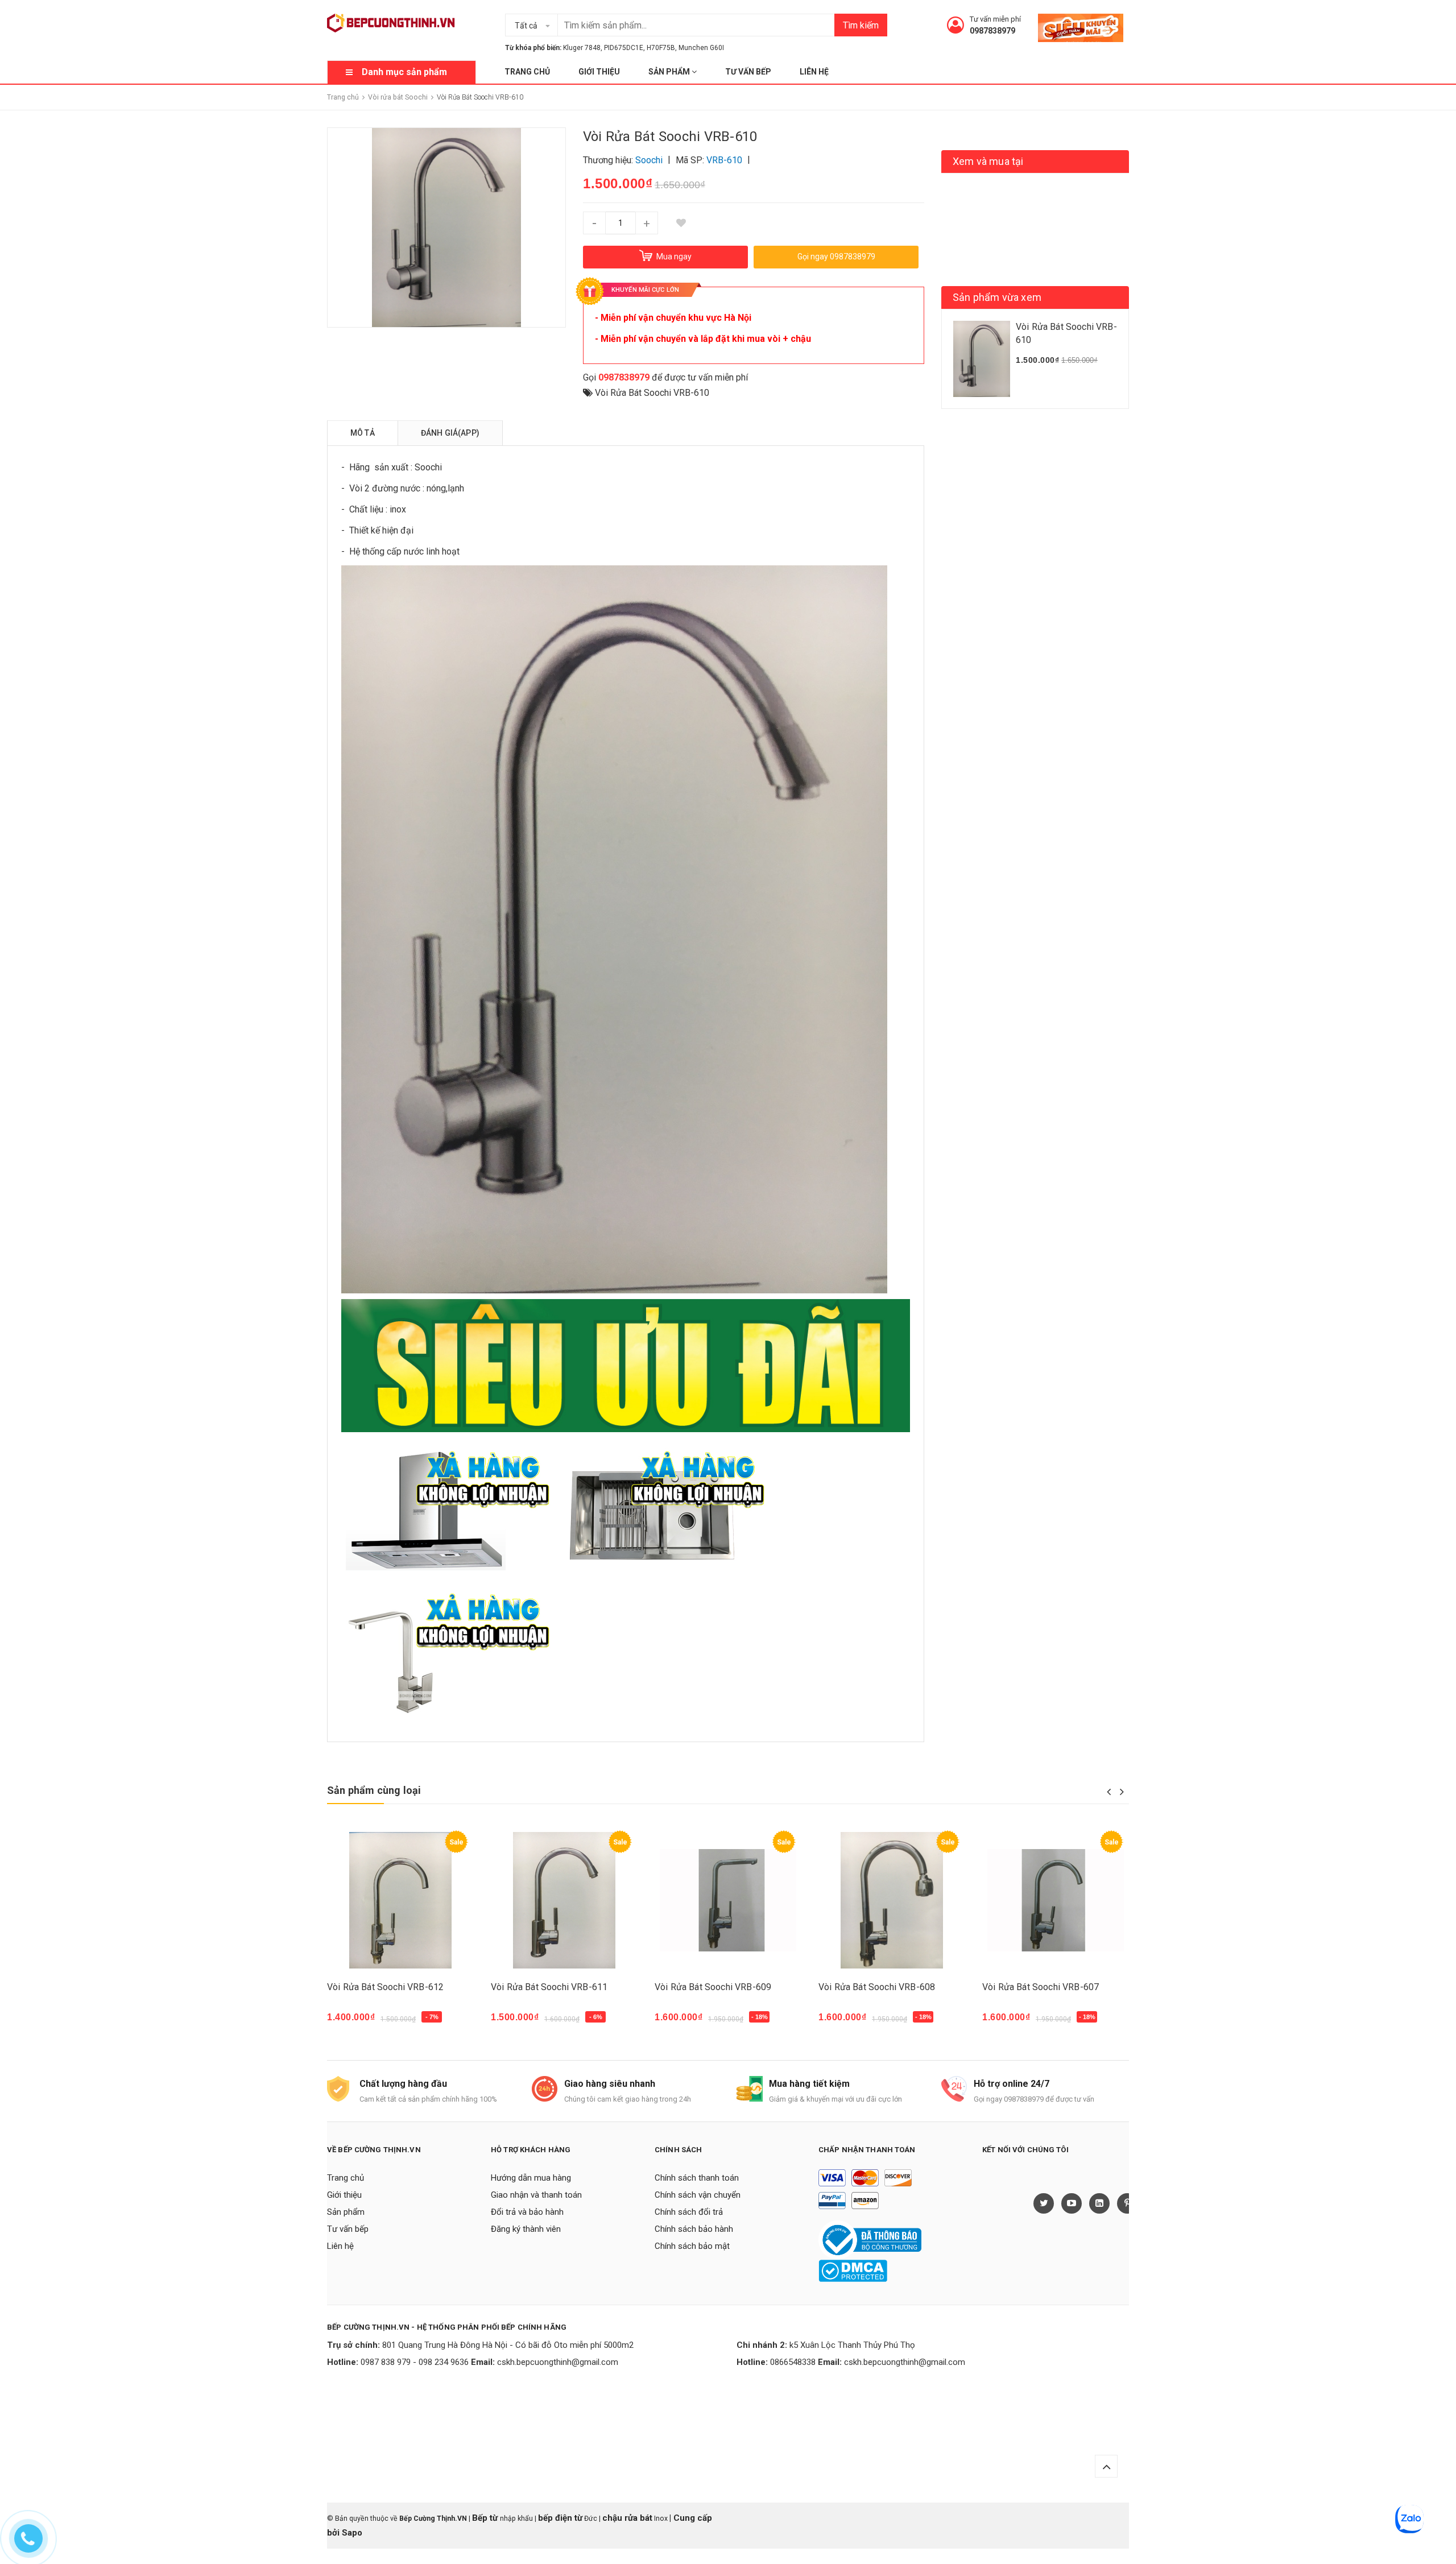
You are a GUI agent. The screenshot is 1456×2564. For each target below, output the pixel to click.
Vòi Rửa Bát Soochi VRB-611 (1041, 1987)
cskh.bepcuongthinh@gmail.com (558, 2362)
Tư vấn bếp (748, 72)
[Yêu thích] (681, 223)
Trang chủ (527, 72)
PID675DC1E (624, 48)
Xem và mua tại (988, 161)
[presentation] (1109, 1792)
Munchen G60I (701, 48)
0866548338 (793, 2362)
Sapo (352, 2533)
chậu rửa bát (627, 2518)
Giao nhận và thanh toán (536, 2195)
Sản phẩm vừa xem (997, 297)
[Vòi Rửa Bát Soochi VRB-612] (892, 1901)
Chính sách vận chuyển (698, 2195)
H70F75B (661, 48)
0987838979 (992, 31)
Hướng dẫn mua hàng (531, 2178)
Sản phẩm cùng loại (374, 1790)
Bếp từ (486, 2518)
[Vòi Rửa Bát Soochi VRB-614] (400, 1901)
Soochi (428, 467)
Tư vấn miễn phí (995, 19)
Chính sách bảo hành (694, 2229)
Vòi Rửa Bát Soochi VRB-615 (713, 1987)
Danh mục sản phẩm (404, 72)
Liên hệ (814, 72)
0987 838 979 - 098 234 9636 (415, 2362)
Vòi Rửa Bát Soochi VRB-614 (385, 1987)
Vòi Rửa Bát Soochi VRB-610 (652, 393)
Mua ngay (353, 2023)
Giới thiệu (599, 72)
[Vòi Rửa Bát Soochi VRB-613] (564, 1901)
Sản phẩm (670, 72)
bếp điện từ (560, 2518)
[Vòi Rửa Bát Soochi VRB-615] (728, 1901)
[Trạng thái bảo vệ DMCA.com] (853, 2270)
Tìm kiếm (861, 25)
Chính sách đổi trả (689, 2212)
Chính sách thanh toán (697, 2178)
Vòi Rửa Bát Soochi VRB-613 (549, 1987)
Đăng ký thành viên (526, 2229)
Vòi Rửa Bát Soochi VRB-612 (877, 1987)
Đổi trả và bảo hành (527, 2212)
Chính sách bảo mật (692, 2246)
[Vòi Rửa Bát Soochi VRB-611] (1056, 1901)
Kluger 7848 (582, 48)
